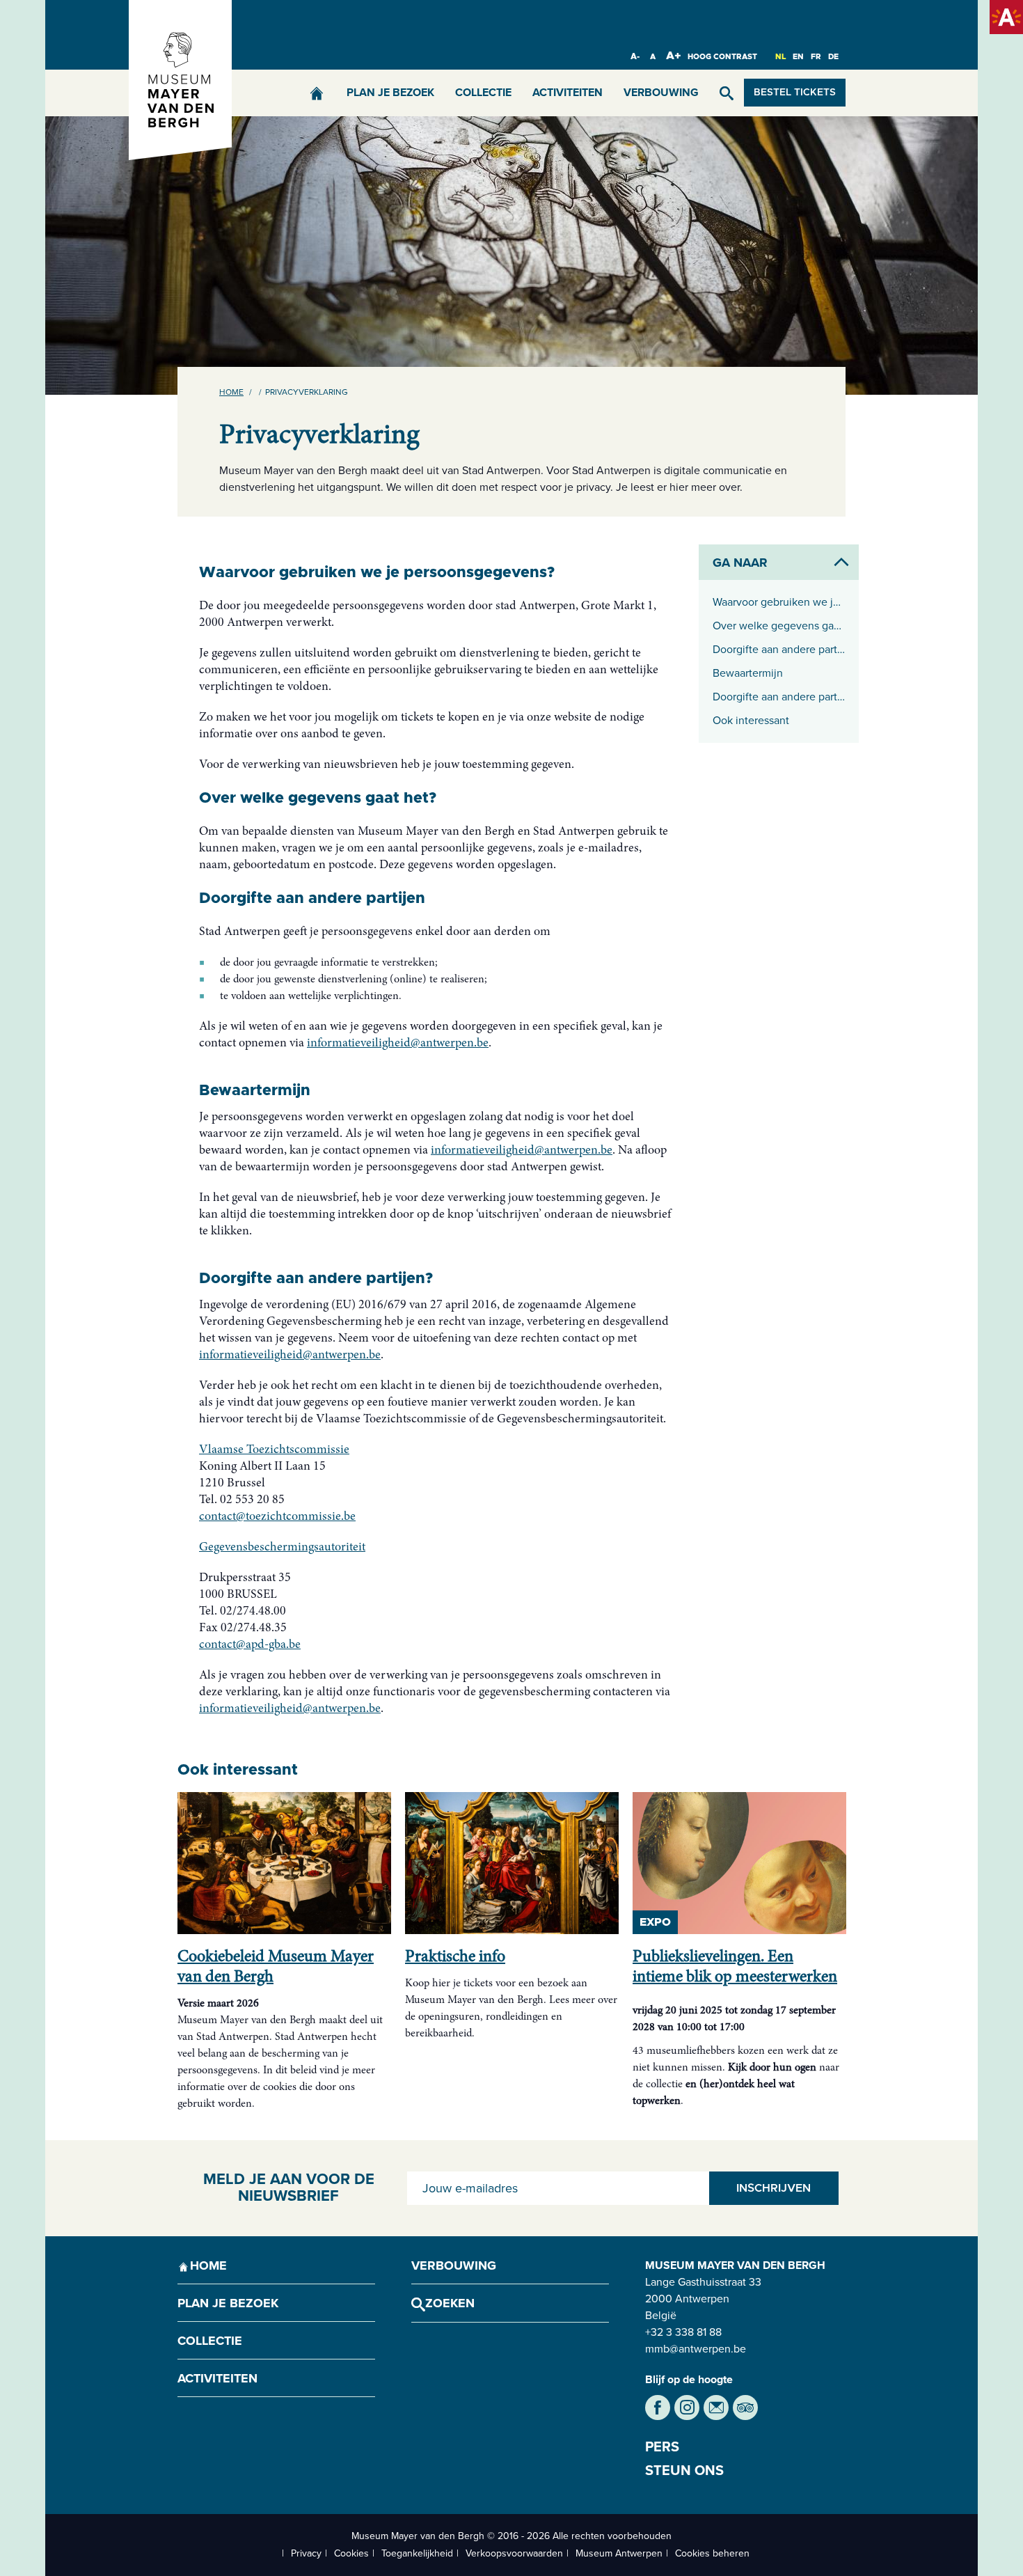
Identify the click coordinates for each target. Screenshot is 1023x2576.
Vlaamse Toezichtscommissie (274, 1450)
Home (231, 392)
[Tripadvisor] (745, 2408)
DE (833, 57)
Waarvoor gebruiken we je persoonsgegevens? (779, 602)
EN (798, 57)
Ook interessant (751, 721)
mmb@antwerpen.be (696, 2349)
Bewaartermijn (748, 673)
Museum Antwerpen (619, 2553)
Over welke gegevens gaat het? (779, 626)
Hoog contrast (722, 57)
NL (780, 57)
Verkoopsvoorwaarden (514, 2553)
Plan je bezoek (390, 93)
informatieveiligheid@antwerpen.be (398, 1044)
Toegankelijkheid (417, 2553)
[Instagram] (687, 2408)
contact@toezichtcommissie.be (277, 1517)
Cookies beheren (712, 2553)
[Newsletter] (716, 2408)
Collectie (483, 93)
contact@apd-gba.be (250, 1645)
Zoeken (450, 2303)
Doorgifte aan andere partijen (779, 650)
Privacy (306, 2553)
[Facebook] (658, 2408)
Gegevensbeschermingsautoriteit (282, 1548)
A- (635, 56)
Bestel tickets (795, 93)
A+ (674, 56)
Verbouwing (661, 93)
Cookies (351, 2553)
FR (816, 57)
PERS (662, 2447)
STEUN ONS (684, 2471)
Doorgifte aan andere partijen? (779, 697)
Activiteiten (568, 93)
